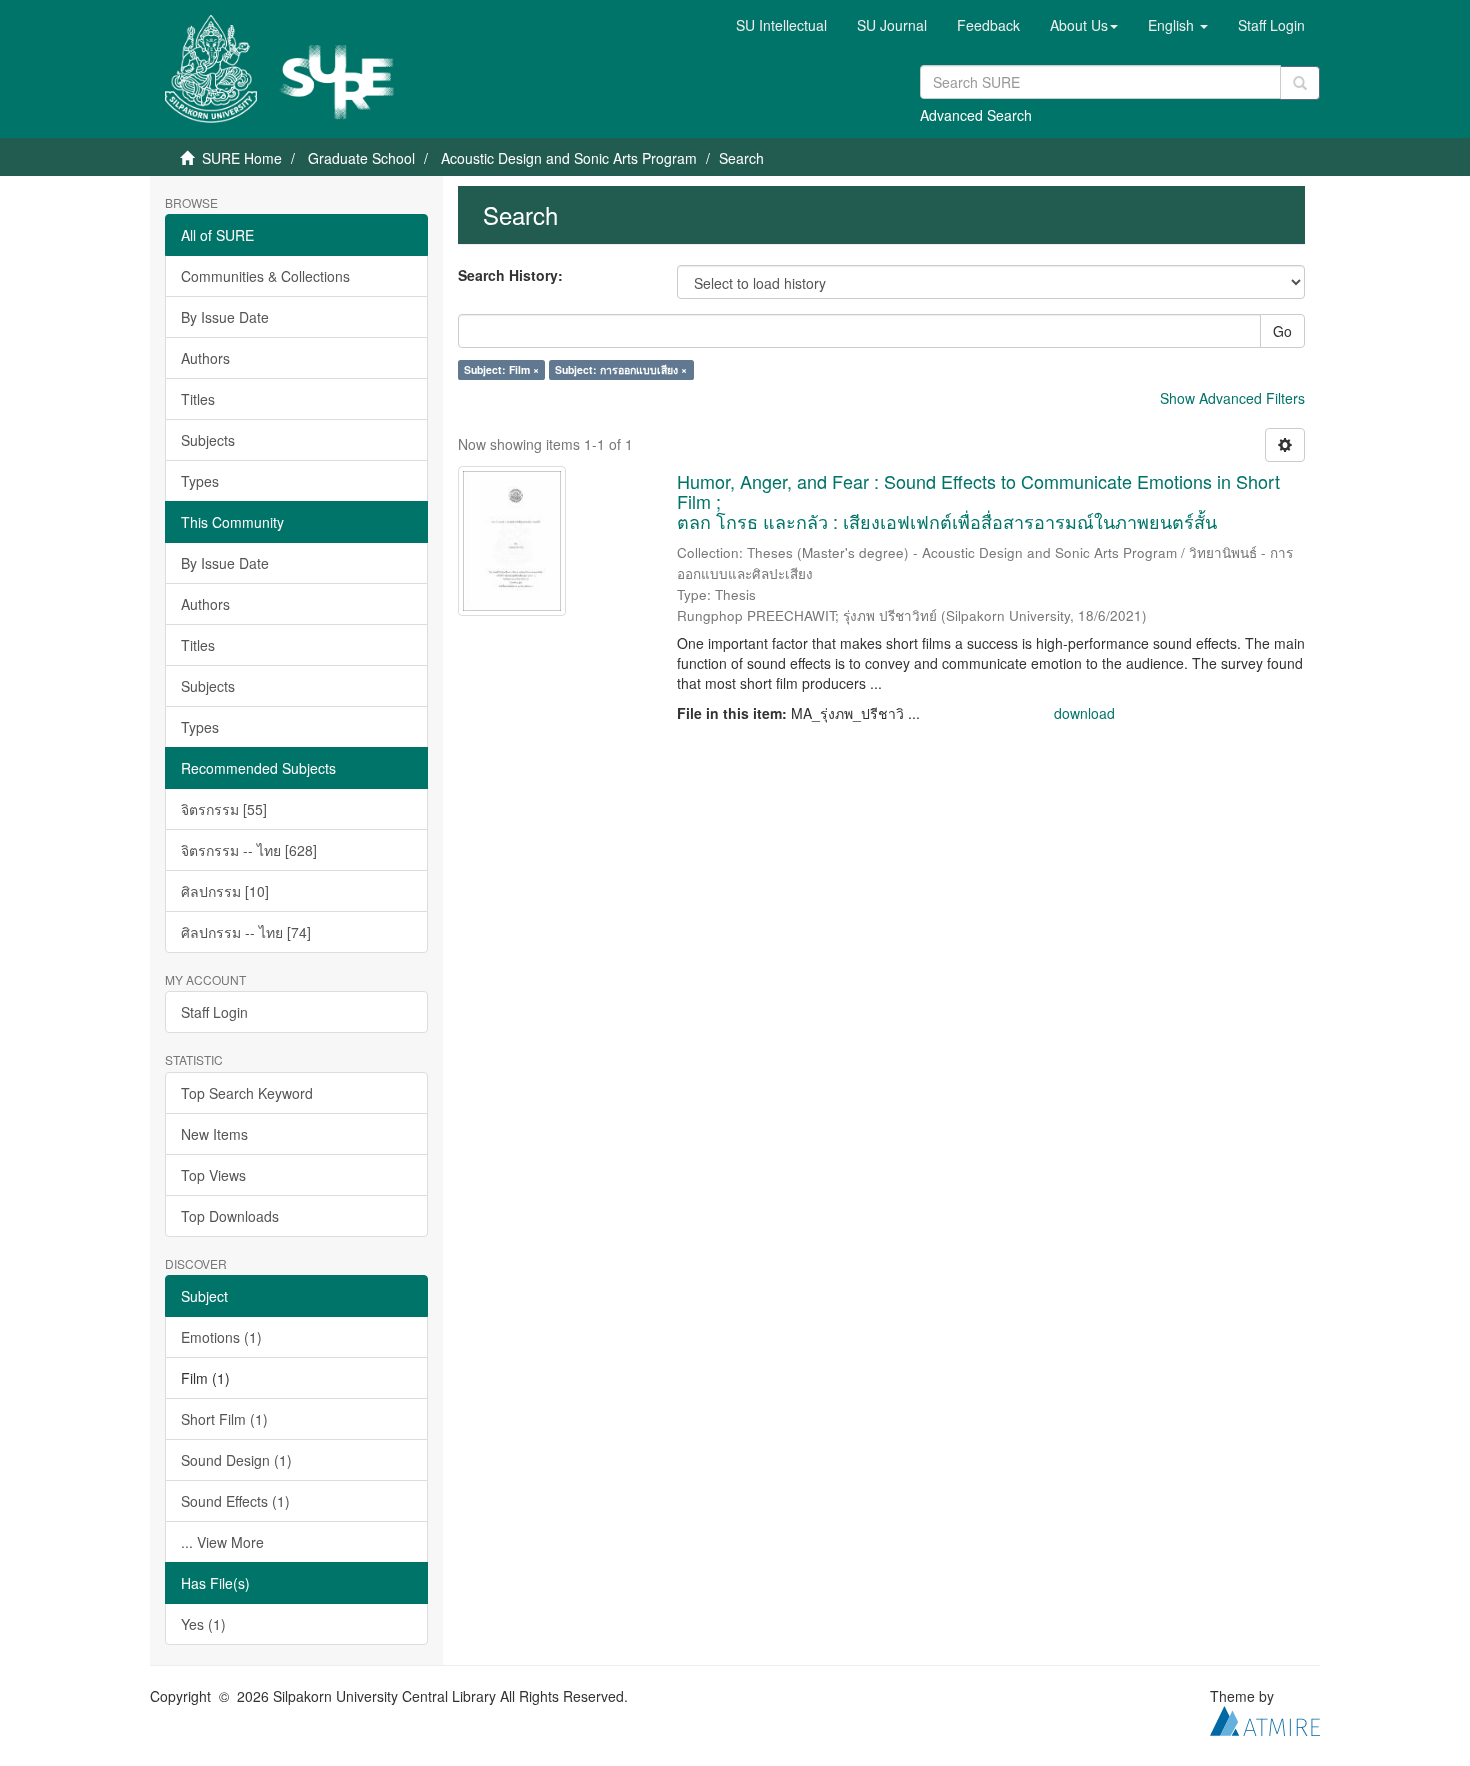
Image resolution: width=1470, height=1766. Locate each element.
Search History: (510, 275)
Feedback (988, 25)
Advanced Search (976, 115)
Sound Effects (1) (235, 1501)
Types (200, 481)
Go (1282, 331)
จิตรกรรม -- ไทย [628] (249, 850)
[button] (1084, 25)
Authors (205, 358)
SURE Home (242, 158)
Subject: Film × (501, 369)
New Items (214, 1134)
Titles (198, 399)
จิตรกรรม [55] (224, 809)
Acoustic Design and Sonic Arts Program (569, 158)
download (1084, 713)
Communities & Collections (265, 276)
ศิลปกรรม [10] (225, 891)
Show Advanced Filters (1232, 398)
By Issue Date (225, 317)
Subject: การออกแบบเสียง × (621, 369)
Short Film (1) (224, 1419)
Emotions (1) (221, 1337)
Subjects (208, 440)
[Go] (1300, 83)
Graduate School (361, 158)
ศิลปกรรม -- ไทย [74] (246, 932)
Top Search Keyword (247, 1093)
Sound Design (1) (236, 1460)
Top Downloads (230, 1216)
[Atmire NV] (1265, 1718)
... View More (222, 1542)
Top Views (213, 1175)
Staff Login (214, 1012)
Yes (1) (203, 1624)
